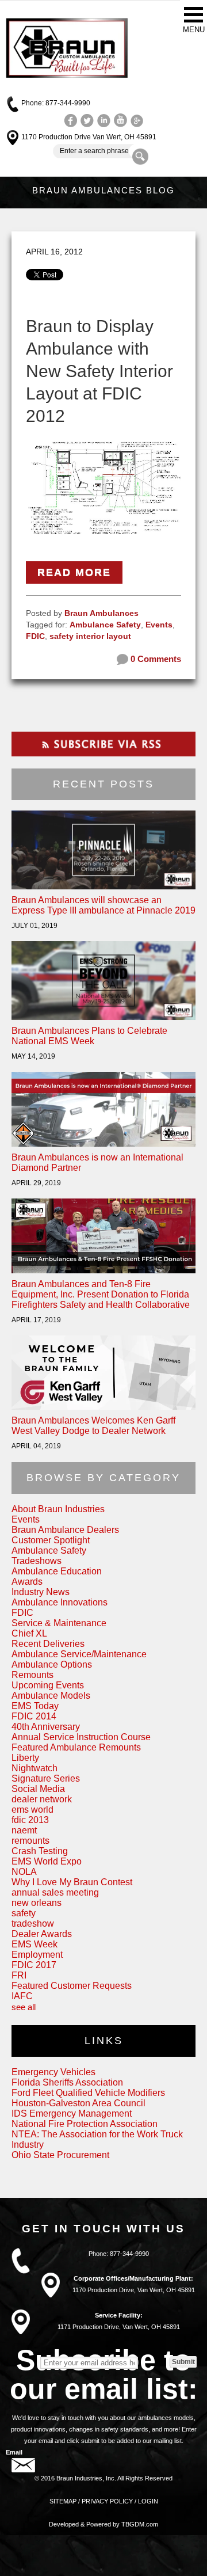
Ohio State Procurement (60, 2155)
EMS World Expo (47, 1861)
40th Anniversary (46, 1727)
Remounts (32, 1675)
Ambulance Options (52, 1664)
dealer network (42, 1799)
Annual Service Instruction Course (81, 1737)
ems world (32, 1810)
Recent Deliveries (48, 1644)
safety (24, 1913)
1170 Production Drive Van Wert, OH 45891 (89, 137)
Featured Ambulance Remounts (76, 1747)
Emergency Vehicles (53, 2072)
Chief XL (29, 1633)
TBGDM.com (140, 2524)
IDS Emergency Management (72, 2113)
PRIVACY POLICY (107, 2501)
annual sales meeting (55, 1892)
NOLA (24, 1872)
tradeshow (33, 1924)
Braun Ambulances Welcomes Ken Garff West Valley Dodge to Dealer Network (93, 1426)
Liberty (25, 1758)
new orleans (37, 1903)
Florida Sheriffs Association (67, 2082)
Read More (74, 572)
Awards (27, 1582)
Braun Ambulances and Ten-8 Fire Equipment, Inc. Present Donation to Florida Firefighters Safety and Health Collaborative (101, 1294)
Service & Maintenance (59, 1623)
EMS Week (34, 1944)
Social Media (38, 1789)
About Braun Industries (58, 1509)
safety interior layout (90, 636)
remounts (30, 1841)
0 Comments (155, 659)
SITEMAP (63, 2501)
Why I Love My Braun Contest (72, 1882)
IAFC (22, 1996)
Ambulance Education (57, 1571)
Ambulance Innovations (60, 1602)
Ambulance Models (51, 1696)
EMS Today (35, 1706)
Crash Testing (40, 1851)
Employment (37, 1955)
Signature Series (46, 1778)
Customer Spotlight (51, 1540)
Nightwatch (34, 1768)
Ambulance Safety (105, 625)
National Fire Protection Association (85, 2124)
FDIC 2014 (34, 1716)
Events (159, 625)
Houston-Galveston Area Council (78, 2103)
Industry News (41, 1592)
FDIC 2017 (34, 1965)
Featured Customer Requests (72, 1986)
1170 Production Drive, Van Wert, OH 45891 (134, 2290)
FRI (19, 1975)
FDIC (35, 636)
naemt (24, 1830)
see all (24, 2007)
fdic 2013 (30, 1820)
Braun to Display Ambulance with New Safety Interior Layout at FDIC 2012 (99, 371)
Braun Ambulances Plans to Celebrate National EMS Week (89, 1036)
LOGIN (148, 2501)
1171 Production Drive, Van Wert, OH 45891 (119, 2327)
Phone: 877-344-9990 (56, 103)
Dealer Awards (42, 1934)
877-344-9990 (129, 2254)
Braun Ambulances (101, 613)
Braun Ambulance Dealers (65, 1530)
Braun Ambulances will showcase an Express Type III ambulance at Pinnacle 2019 (103, 905)
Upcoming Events (48, 1685)
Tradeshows (37, 1561)
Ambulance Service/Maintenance (79, 1654)
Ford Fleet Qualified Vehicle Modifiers (88, 2093)
